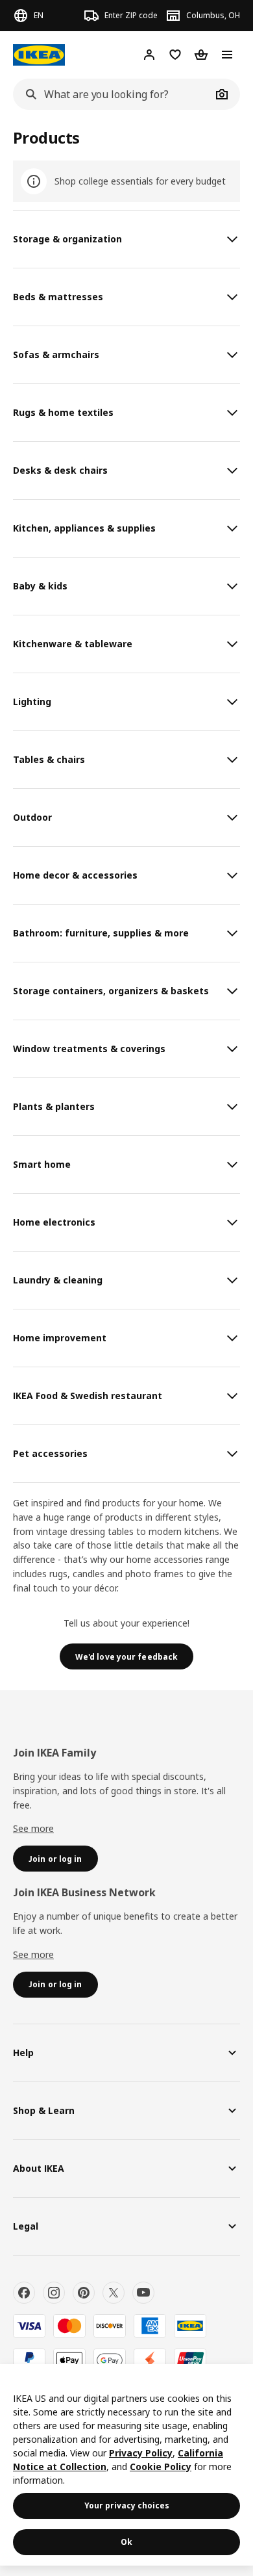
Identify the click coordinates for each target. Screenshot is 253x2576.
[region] (126, 2465)
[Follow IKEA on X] (114, 2293)
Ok (126, 2542)
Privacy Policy (141, 2453)
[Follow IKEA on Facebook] (24, 2293)
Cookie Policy (161, 2467)
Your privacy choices (127, 2505)
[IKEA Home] (39, 55)
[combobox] (112, 94)
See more (33, 1828)
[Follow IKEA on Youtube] (143, 2293)
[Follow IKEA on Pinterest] (84, 2293)
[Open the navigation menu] (227, 55)
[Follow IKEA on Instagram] (54, 2293)
